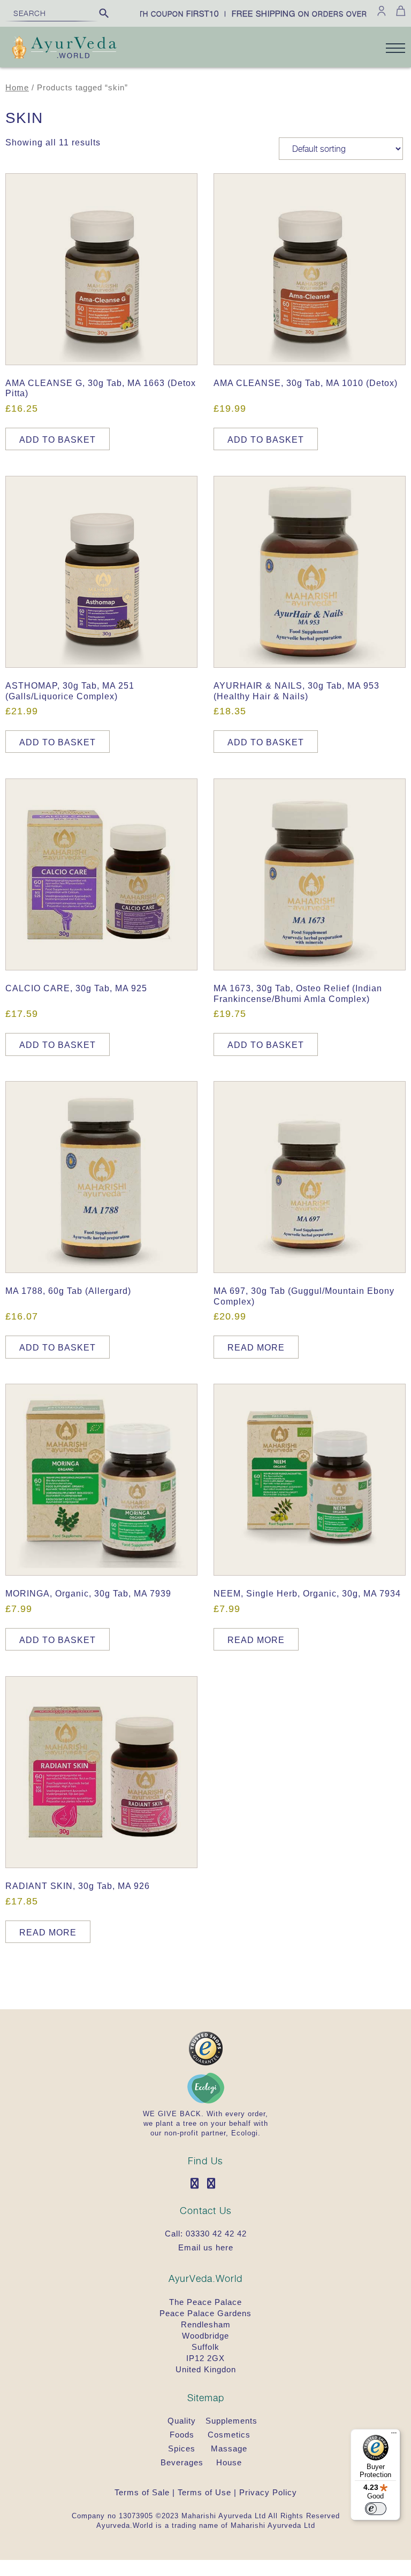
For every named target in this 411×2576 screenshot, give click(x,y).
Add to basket (58, 440)
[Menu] (394, 2435)
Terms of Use (204, 2492)
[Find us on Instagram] (214, 2184)
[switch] (376, 2509)
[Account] (382, 11)
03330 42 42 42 (216, 2234)
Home (17, 88)
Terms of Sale (142, 2492)
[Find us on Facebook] (197, 2184)
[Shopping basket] (399, 11)
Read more (256, 1348)
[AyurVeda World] (64, 49)
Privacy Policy (268, 2492)
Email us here (206, 2247)
